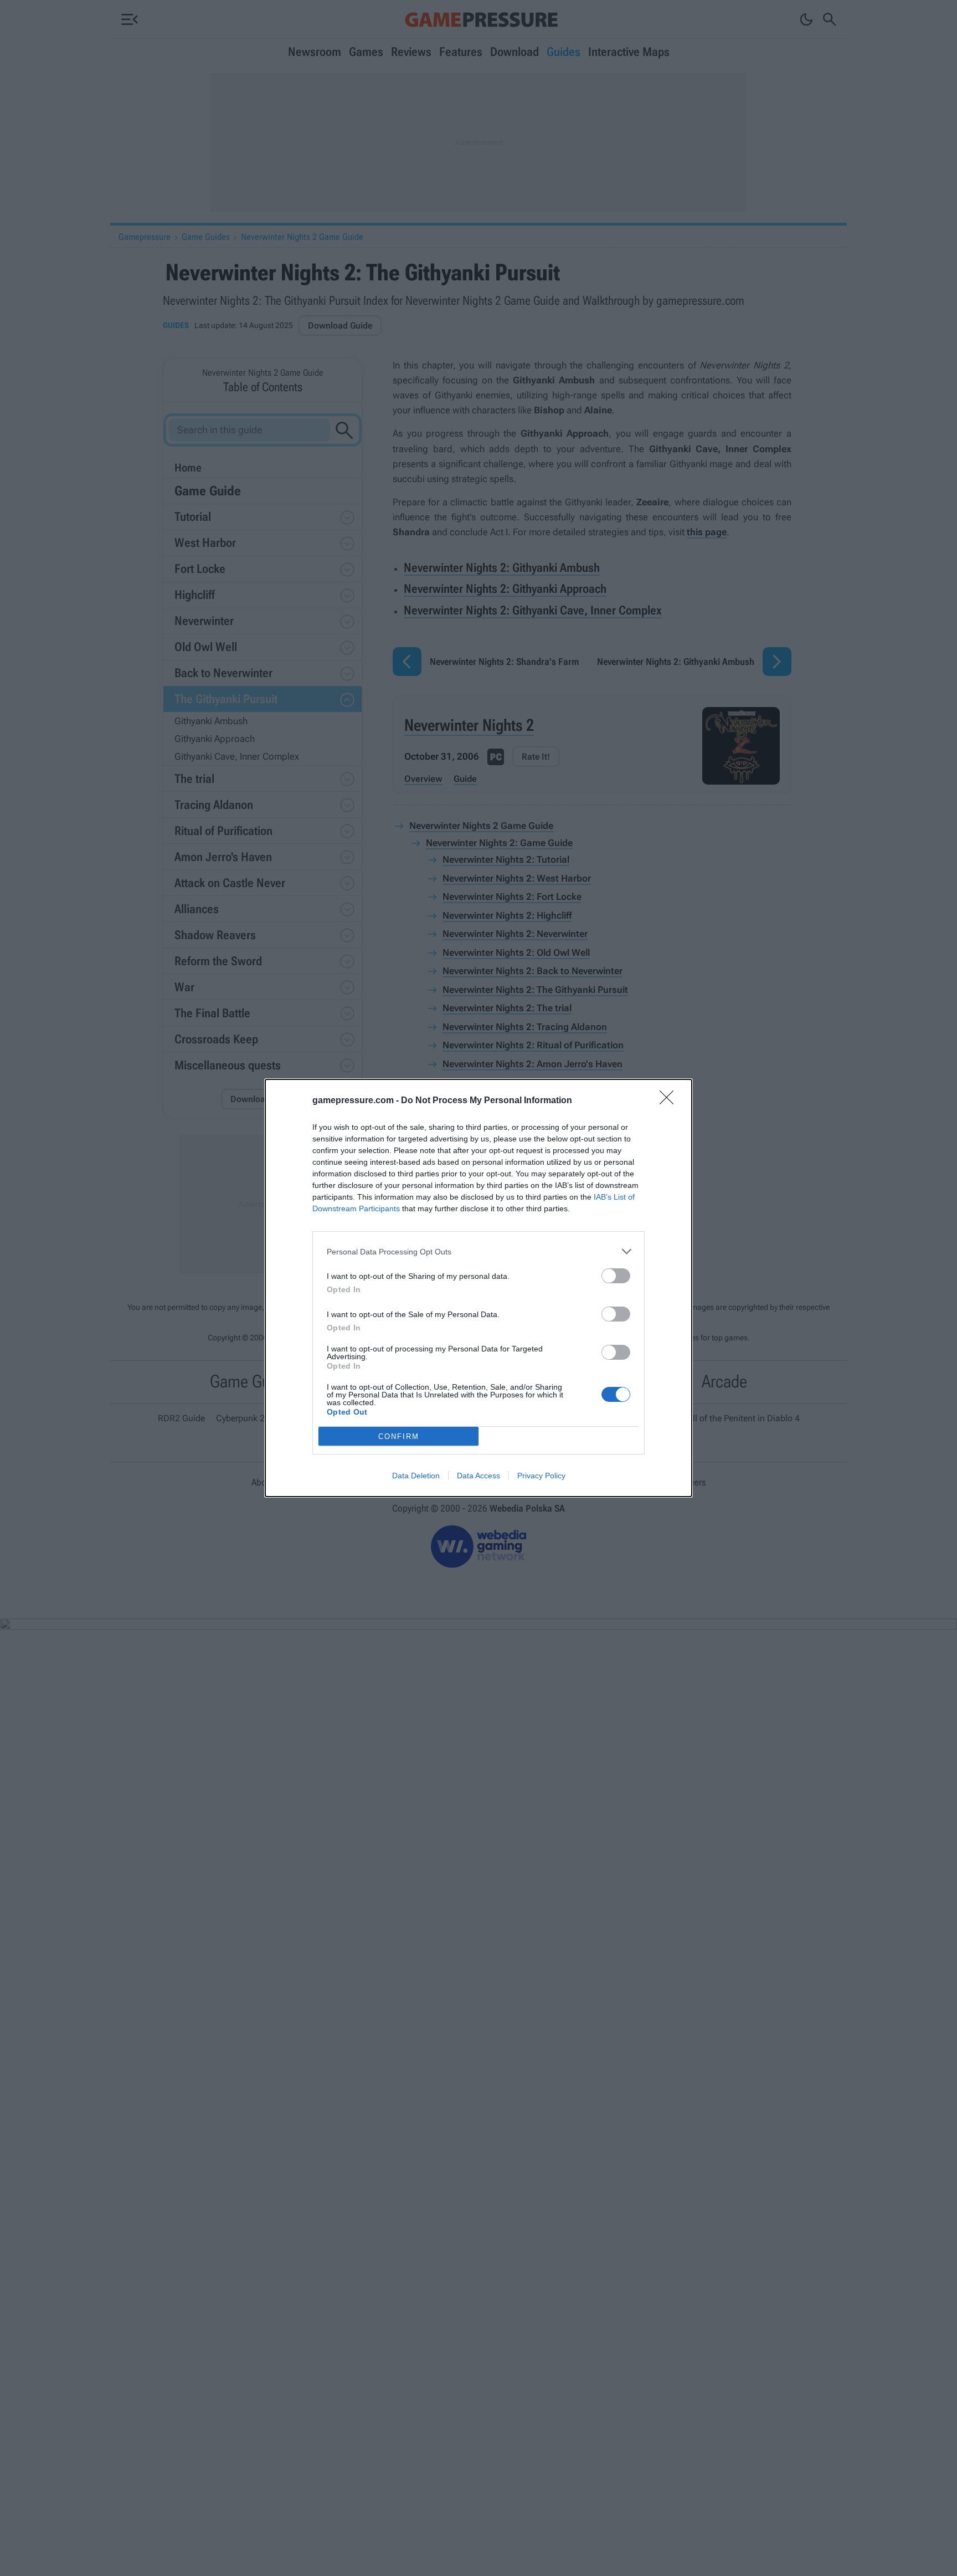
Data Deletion (416, 1476)
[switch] (616, 1276)
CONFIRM (399, 1436)
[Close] (670, 1101)
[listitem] (478, 1251)
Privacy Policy (541, 1476)
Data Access (478, 1476)
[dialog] (478, 1288)
